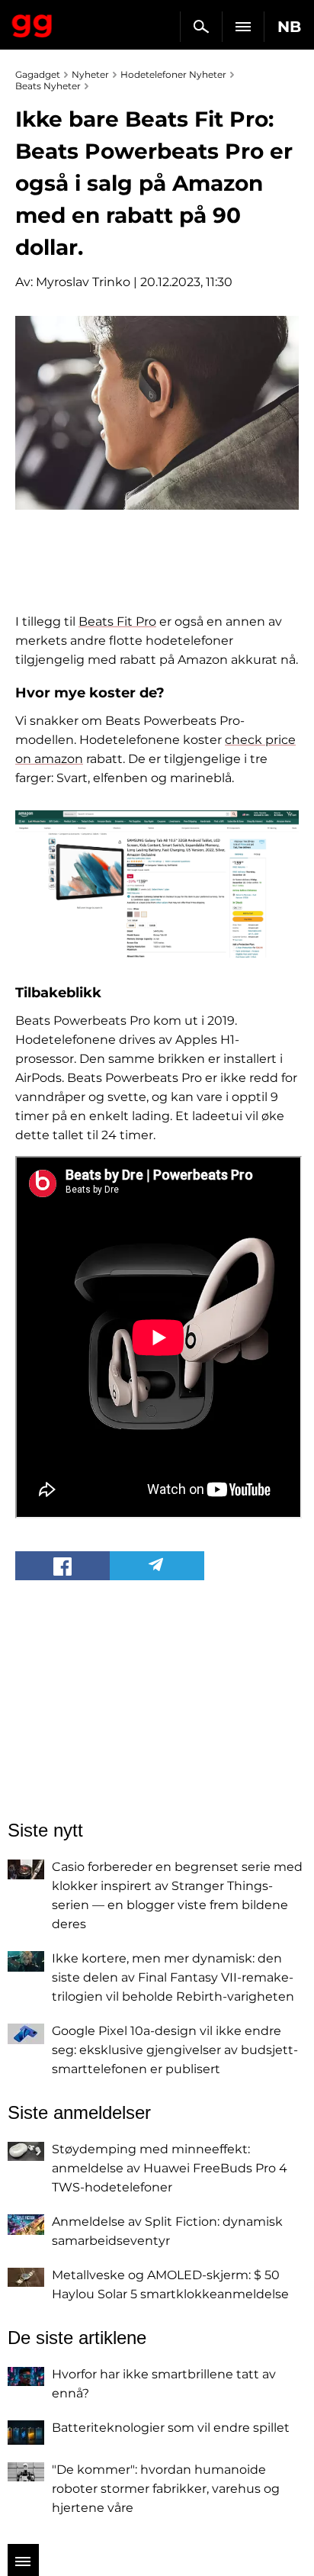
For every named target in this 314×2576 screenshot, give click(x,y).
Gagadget (32, 23)
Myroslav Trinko (83, 282)
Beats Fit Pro (117, 621)
